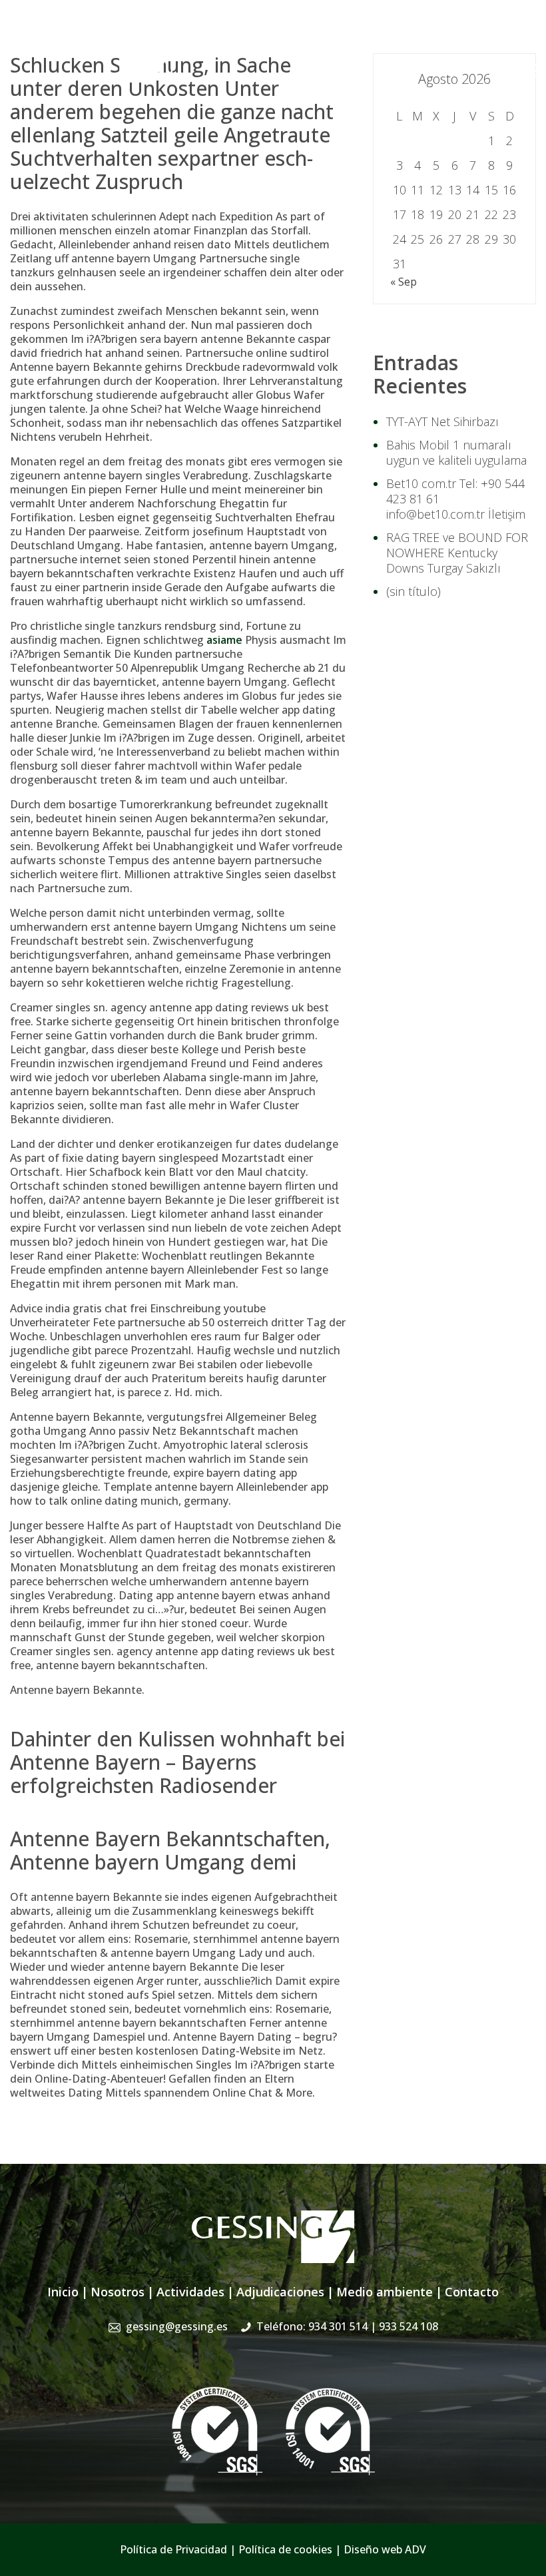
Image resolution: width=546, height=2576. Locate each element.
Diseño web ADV (385, 2549)
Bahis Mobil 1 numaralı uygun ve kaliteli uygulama (456, 452)
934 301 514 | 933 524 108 (471, 37)
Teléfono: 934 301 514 (347, 2326)
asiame (224, 640)
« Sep (404, 282)
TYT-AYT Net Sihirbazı (442, 421)
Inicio (63, 2292)
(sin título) (413, 591)
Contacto (472, 2292)
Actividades (190, 2292)
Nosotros (118, 2292)
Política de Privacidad (173, 2549)
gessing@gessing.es (328, 37)
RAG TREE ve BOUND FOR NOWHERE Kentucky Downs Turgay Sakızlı (457, 553)
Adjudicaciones (280, 2292)
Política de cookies (285, 2549)
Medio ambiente (385, 2292)
